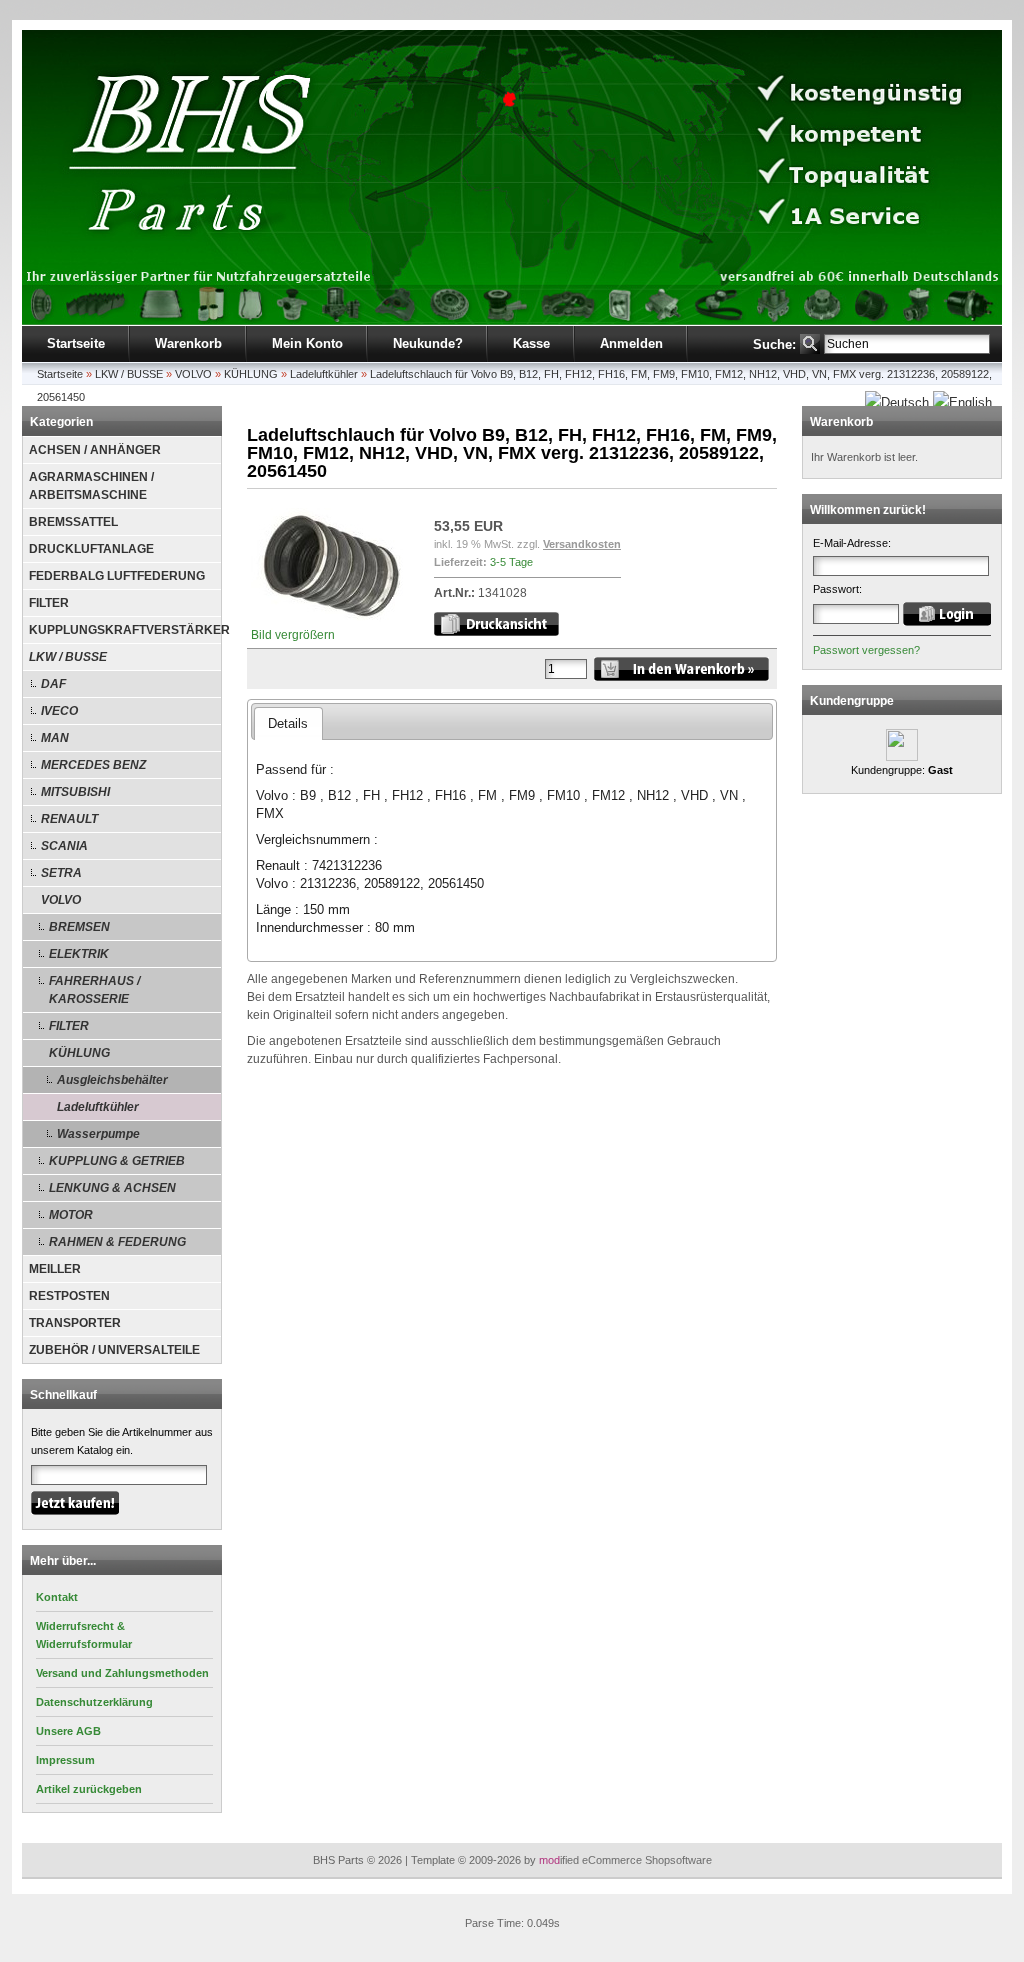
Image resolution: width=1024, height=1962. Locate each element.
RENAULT (69, 819)
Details (288, 723)
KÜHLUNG (251, 374)
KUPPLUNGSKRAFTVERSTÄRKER (125, 630)
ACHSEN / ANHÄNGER (95, 450)
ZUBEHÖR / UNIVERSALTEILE (114, 1350)
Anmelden (631, 343)
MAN (55, 738)
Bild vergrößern (293, 635)
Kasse (531, 343)
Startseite (76, 343)
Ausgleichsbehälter (112, 1080)
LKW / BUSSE (129, 374)
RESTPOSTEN (69, 1296)
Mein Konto (307, 343)
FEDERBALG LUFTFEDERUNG (117, 576)
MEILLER (55, 1269)
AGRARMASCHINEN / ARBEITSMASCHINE (91, 486)
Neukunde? (428, 343)
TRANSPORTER (75, 1323)
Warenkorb (188, 343)
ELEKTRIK (79, 954)
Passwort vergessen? (866, 650)
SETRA (61, 873)
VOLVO (193, 374)
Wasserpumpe (98, 1134)
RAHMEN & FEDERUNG (117, 1242)
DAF (53, 684)
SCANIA (64, 846)
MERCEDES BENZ (93, 765)
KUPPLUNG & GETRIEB (117, 1161)
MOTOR (71, 1215)
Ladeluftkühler (324, 374)
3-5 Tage (511, 562)
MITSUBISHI (75, 792)
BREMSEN (79, 927)
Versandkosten (582, 544)
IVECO (59, 711)
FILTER (49, 603)
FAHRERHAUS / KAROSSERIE (94, 990)
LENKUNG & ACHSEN (112, 1188)
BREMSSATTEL (73, 522)
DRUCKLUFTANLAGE (91, 549)
